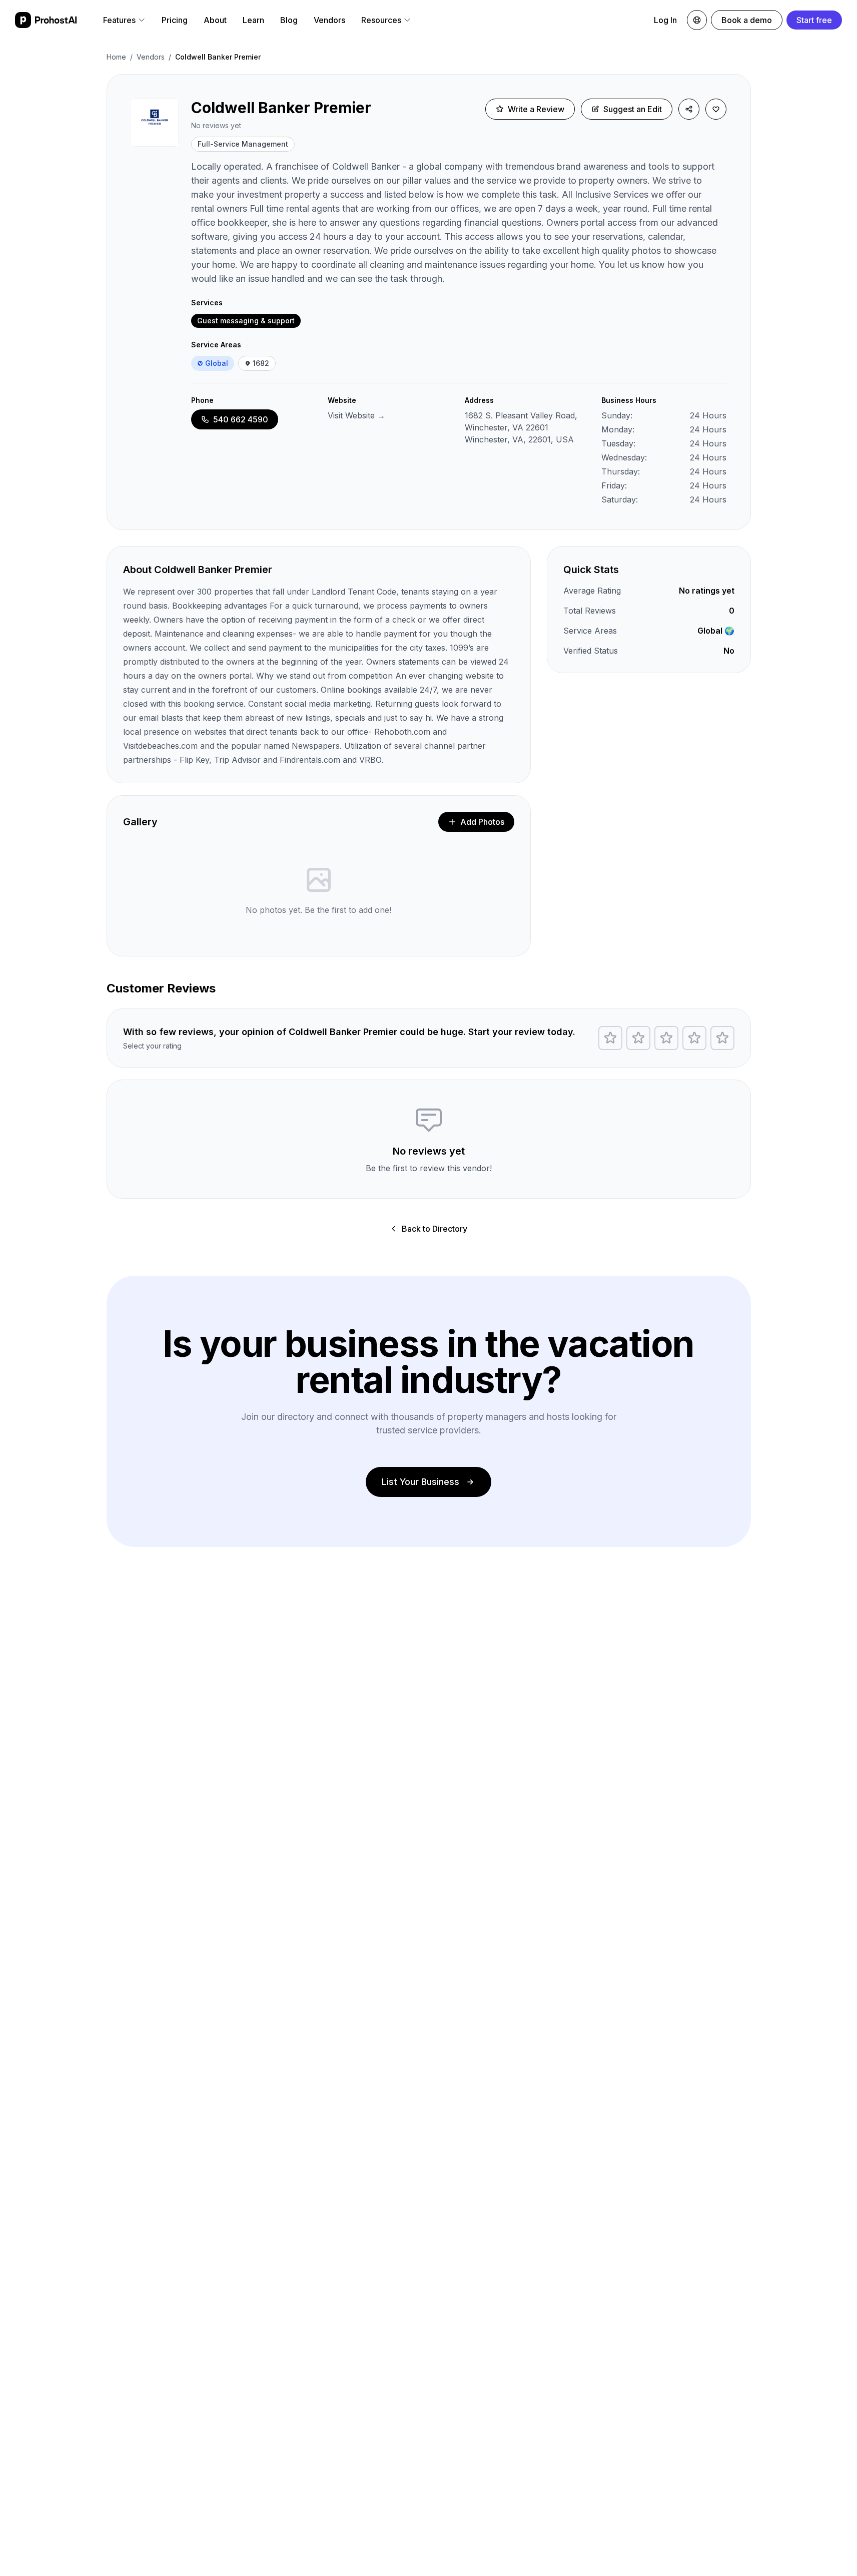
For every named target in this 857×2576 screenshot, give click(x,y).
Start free (814, 20)
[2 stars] (638, 1038)
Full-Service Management (243, 144)
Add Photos (482, 822)
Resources (381, 20)
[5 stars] (722, 1038)
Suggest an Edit (633, 109)
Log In (665, 20)
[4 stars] (694, 1038)
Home (116, 57)
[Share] (689, 109)
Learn (253, 20)
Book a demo (747, 20)
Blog (289, 20)
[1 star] (610, 1038)
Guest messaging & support (246, 321)
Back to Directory (435, 1229)
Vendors (329, 20)
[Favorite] (716, 109)
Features (119, 20)
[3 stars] (666, 1038)
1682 (261, 363)
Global (217, 363)
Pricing (175, 20)
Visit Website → (356, 415)
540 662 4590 (241, 419)
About (215, 20)
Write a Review (536, 109)
